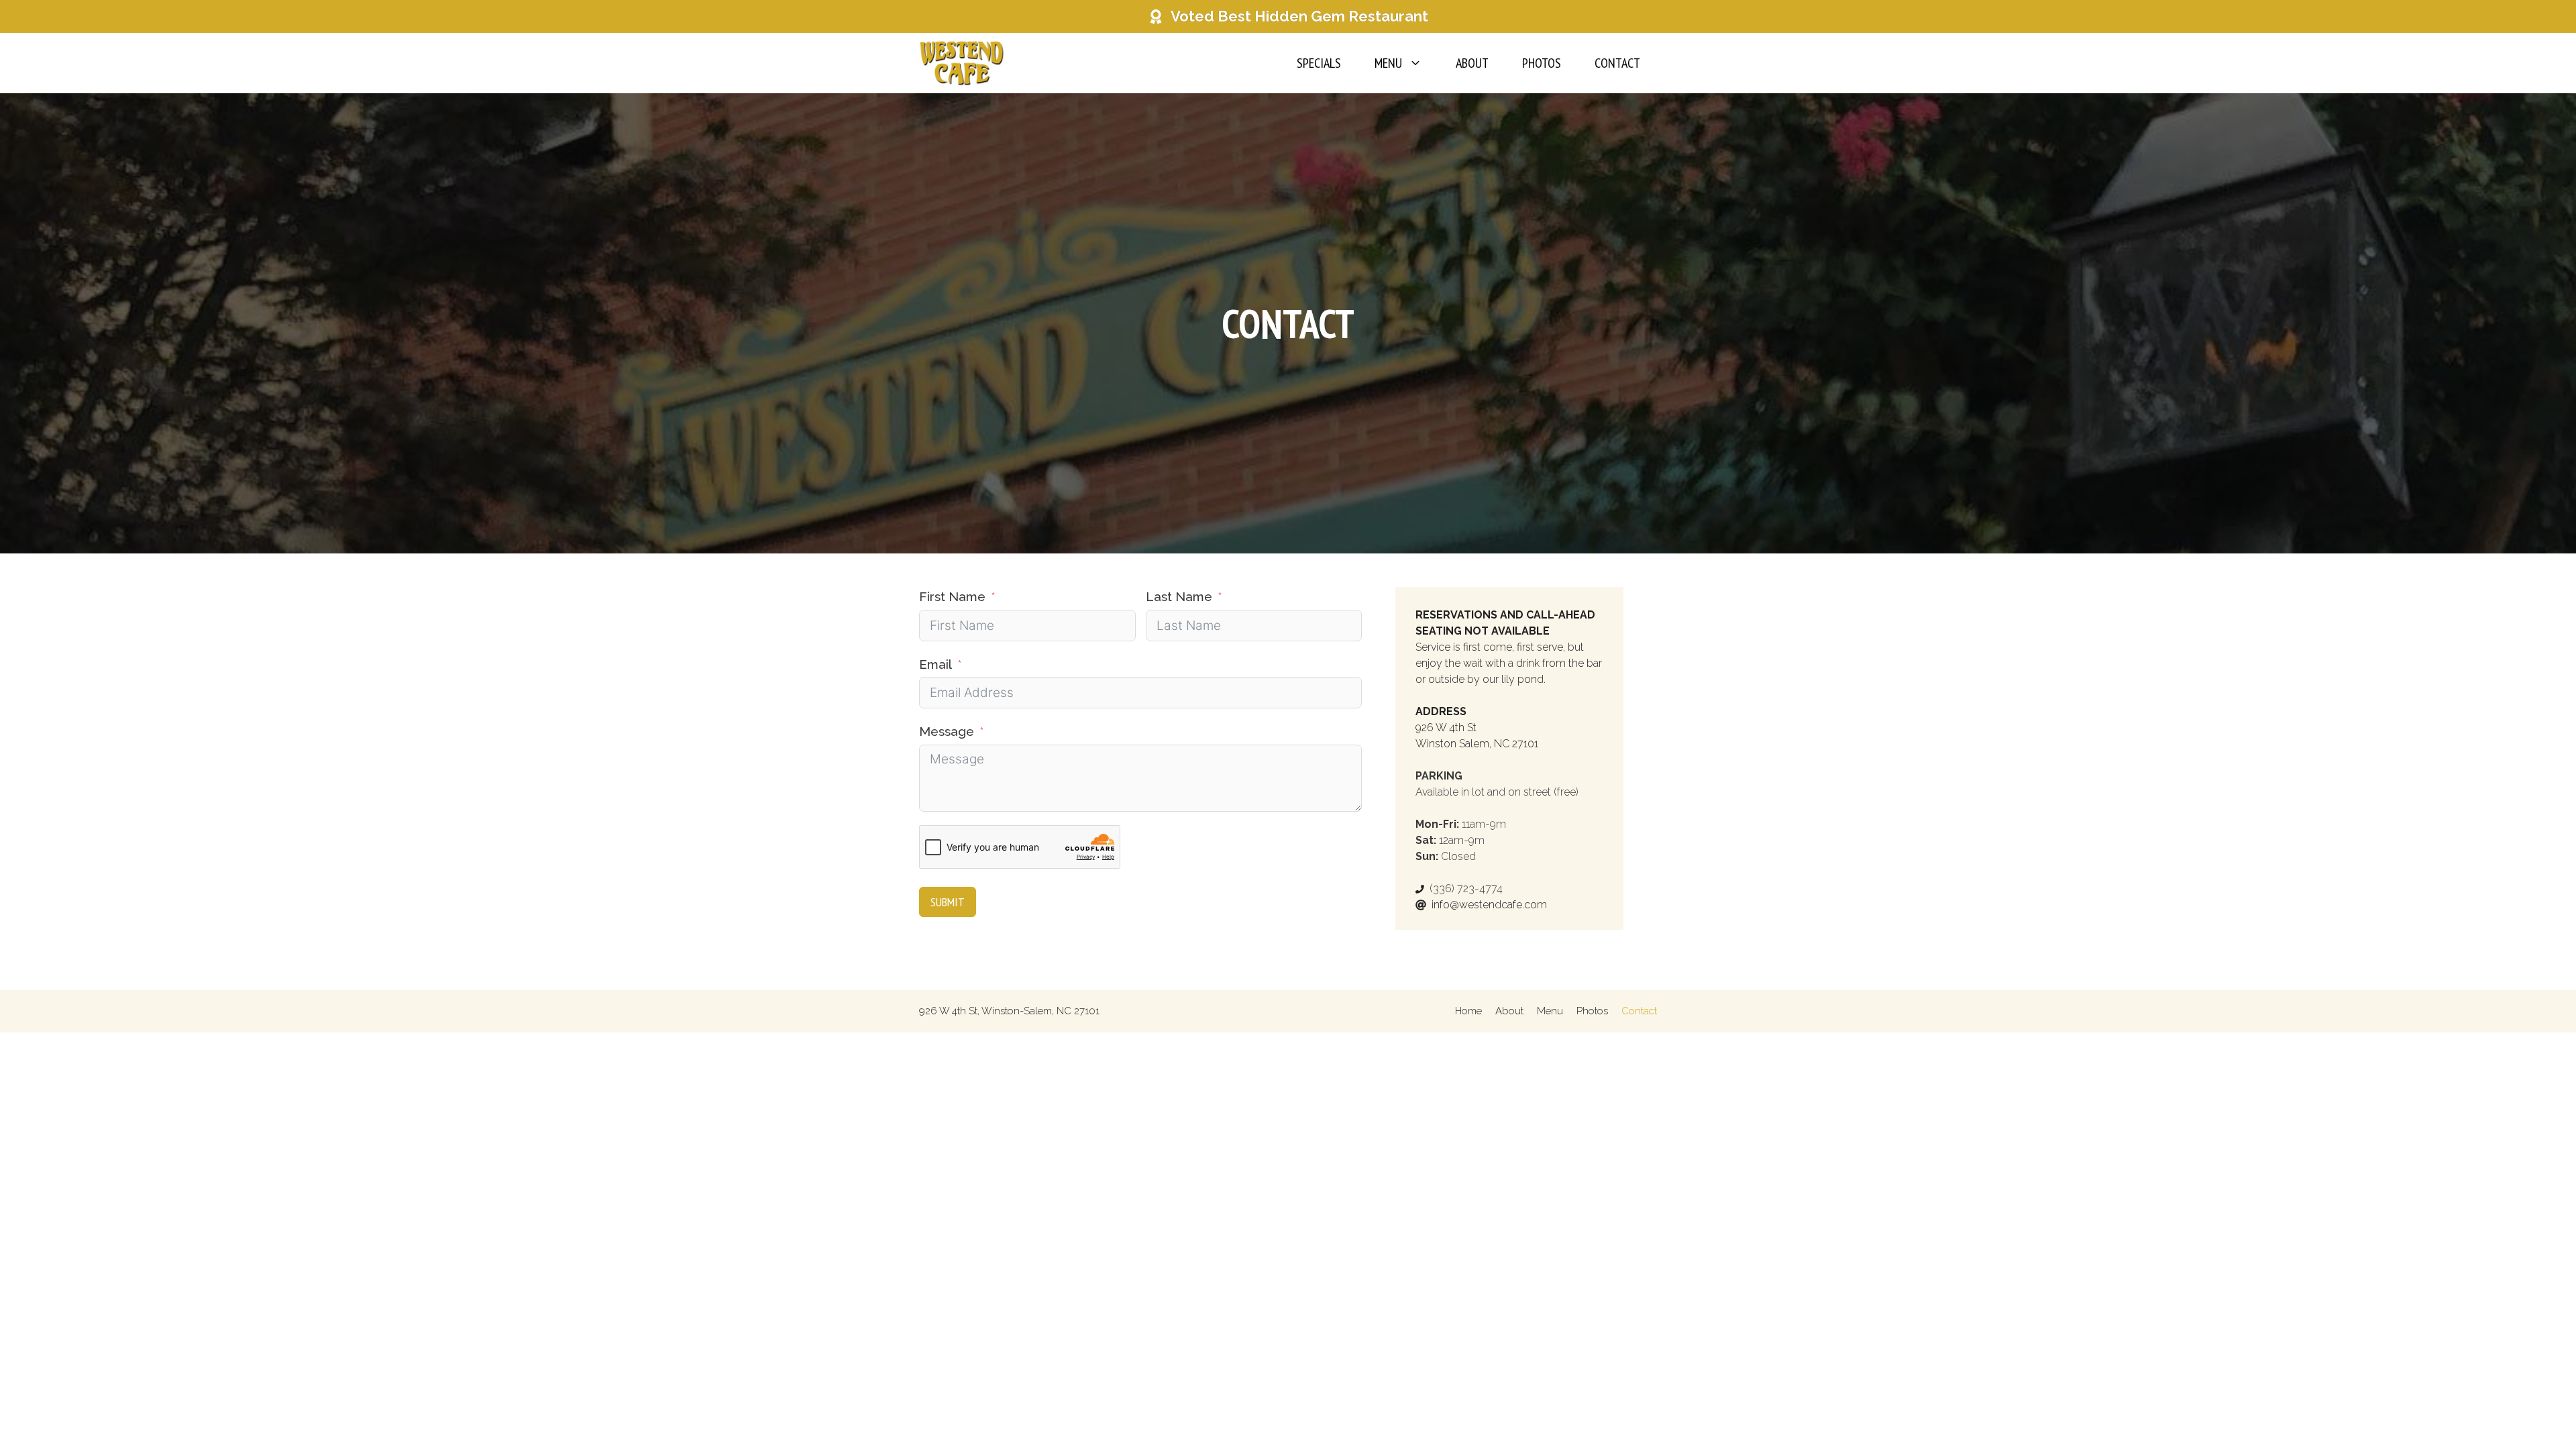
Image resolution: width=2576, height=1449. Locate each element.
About (1472, 63)
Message (947, 731)
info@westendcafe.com (1489, 905)
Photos (1542, 63)
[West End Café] (962, 63)
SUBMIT (948, 902)
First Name (952, 596)
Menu (1388, 63)
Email (935, 664)
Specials (1319, 63)
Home (1468, 1011)
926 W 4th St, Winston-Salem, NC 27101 (1009, 1011)
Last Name (1179, 596)
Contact (1617, 63)
